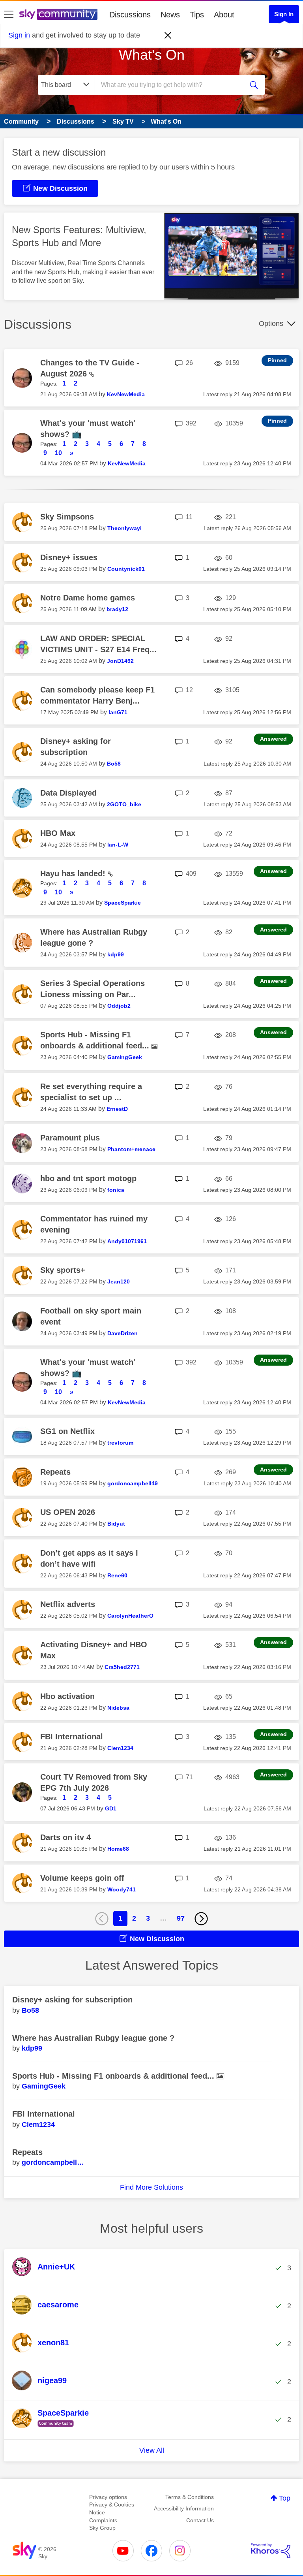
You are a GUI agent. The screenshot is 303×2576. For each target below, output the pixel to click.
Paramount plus (70, 1138)
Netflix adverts (68, 1604)
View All (152, 2450)
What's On (152, 55)
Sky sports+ (63, 1270)
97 (181, 1918)
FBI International (72, 1737)
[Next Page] (201, 1919)
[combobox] (172, 85)
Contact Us (200, 2520)
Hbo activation (67, 1696)
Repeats (55, 1472)
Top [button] (285, 2498)
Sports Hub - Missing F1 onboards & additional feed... (114, 2076)
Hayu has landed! (74, 873)
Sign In (284, 14)
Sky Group (102, 2528)
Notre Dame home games (88, 598)
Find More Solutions (151, 2187)
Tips (197, 15)
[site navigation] (9, 15)
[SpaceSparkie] (53, 2427)
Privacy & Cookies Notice (112, 2508)
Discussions (130, 15)
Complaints (103, 2520)
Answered (273, 739)
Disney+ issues (69, 557)
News (170, 15)
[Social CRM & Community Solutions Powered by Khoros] (271, 2551)
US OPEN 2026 (68, 1512)
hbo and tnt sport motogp (88, 1178)
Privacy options (108, 2497)
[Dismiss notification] (168, 36)
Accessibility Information (184, 2508)
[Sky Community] (58, 14)
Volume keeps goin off (82, 1878)
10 (58, 453)
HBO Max (58, 833)
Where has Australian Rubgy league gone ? (93, 2038)
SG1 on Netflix (67, 1431)
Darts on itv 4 (65, 1837)
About (224, 15)
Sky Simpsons (67, 517)
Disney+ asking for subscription (72, 2000)
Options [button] (271, 324)
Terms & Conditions (190, 2497)
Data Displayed (68, 793)
